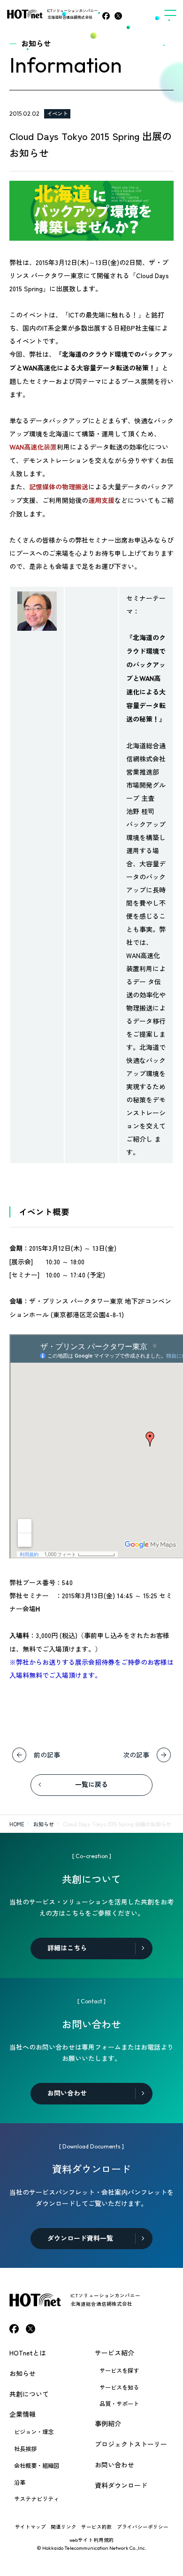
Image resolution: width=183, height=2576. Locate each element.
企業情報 (23, 2414)
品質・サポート (119, 2404)
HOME (17, 1824)
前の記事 (47, 1755)
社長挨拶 (25, 2449)
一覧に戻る (91, 1785)
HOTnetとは (28, 2353)
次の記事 (136, 1755)
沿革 (20, 2482)
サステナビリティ (37, 2499)
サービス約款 (97, 2527)
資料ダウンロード (121, 2485)
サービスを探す (119, 2370)
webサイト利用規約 (92, 2540)
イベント (57, 113)
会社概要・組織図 (37, 2465)
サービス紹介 (114, 2353)
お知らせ (44, 1824)
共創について (29, 2394)
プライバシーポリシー (143, 2527)
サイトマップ (30, 2527)
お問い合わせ (114, 2465)
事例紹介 (108, 2423)
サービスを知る (119, 2387)
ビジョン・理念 (34, 2432)
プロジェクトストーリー (131, 2444)
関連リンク (64, 2527)
